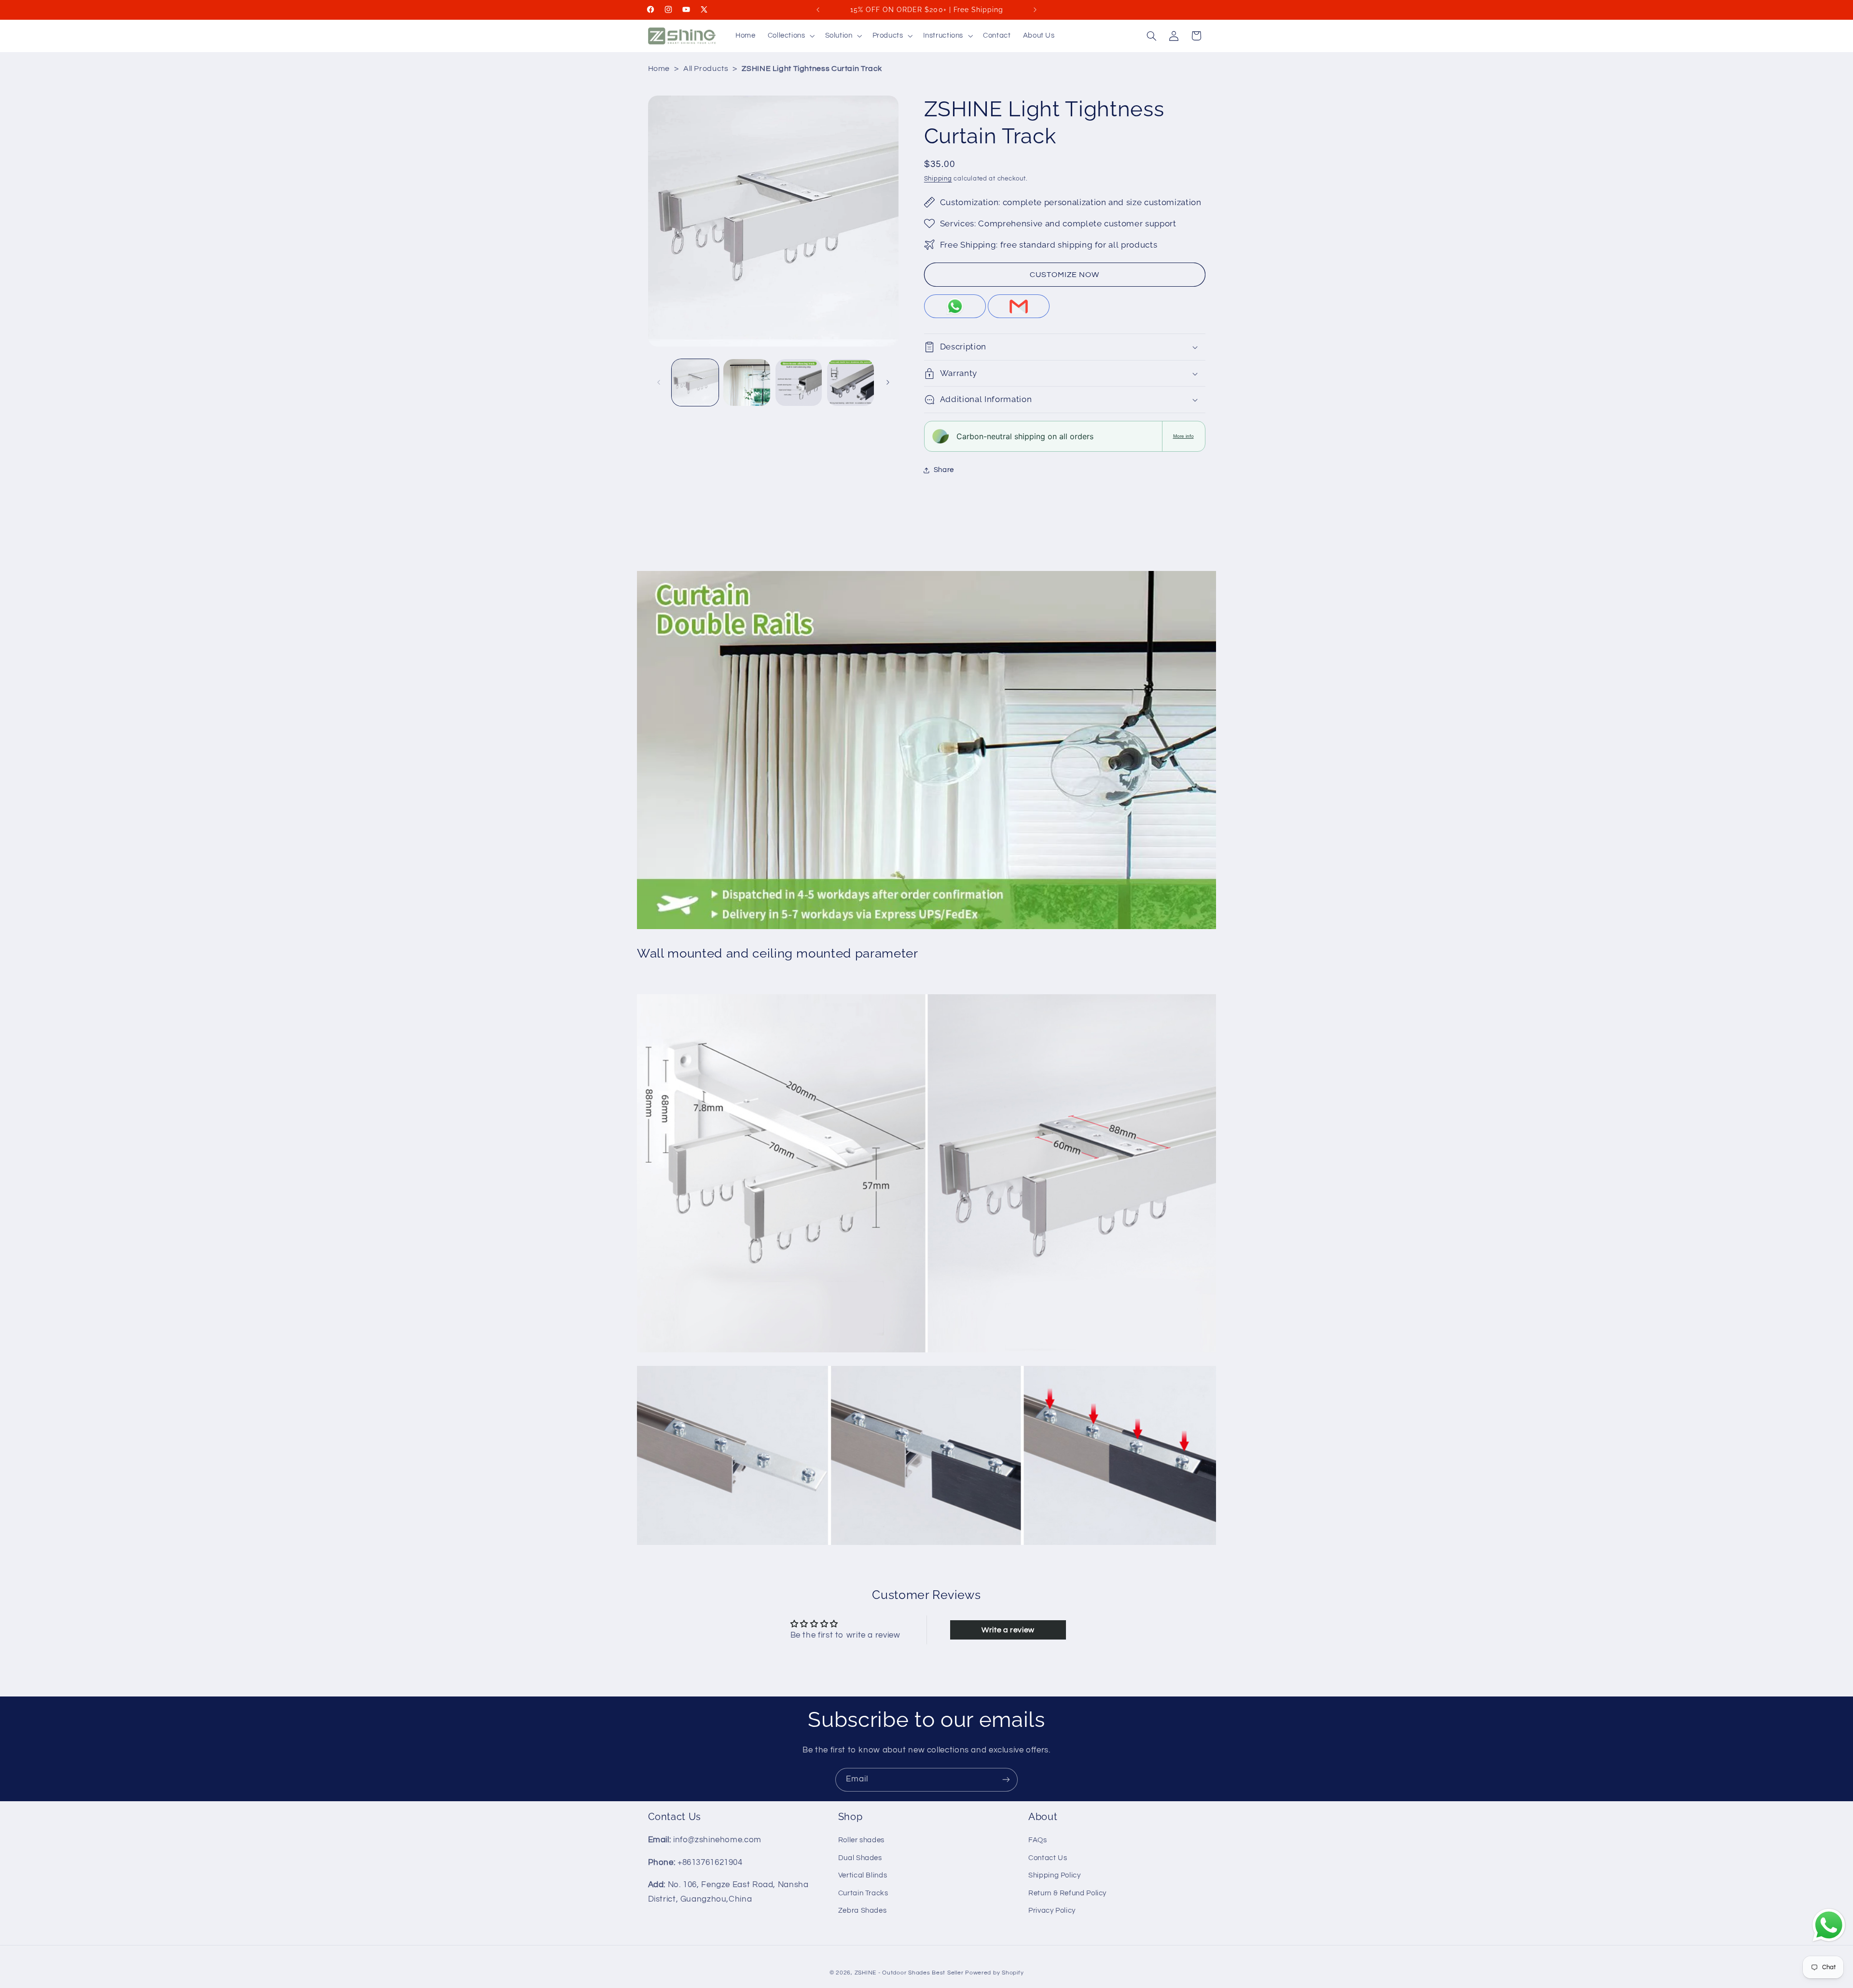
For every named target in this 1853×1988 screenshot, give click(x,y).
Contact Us (1048, 1858)
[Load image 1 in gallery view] (695, 382)
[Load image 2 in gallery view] (747, 382)
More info (1183, 436)
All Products (706, 69)
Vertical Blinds (863, 1875)
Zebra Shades (863, 1911)
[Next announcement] (1035, 10)
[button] (790, 36)
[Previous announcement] (818, 10)
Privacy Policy (1052, 1911)
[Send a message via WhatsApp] (1829, 1925)
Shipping (938, 179)
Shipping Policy (1054, 1875)
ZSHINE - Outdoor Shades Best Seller (909, 1973)
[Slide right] (888, 382)
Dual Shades (860, 1858)
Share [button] (944, 470)
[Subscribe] (1006, 1780)
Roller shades (861, 1841)
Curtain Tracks (863, 1893)
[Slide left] (659, 382)
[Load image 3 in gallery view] (799, 382)
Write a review (1008, 1630)
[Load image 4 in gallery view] (850, 382)
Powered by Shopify (994, 1973)
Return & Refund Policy (1067, 1893)
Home (659, 69)
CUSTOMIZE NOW (1065, 275)
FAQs (1038, 1841)
